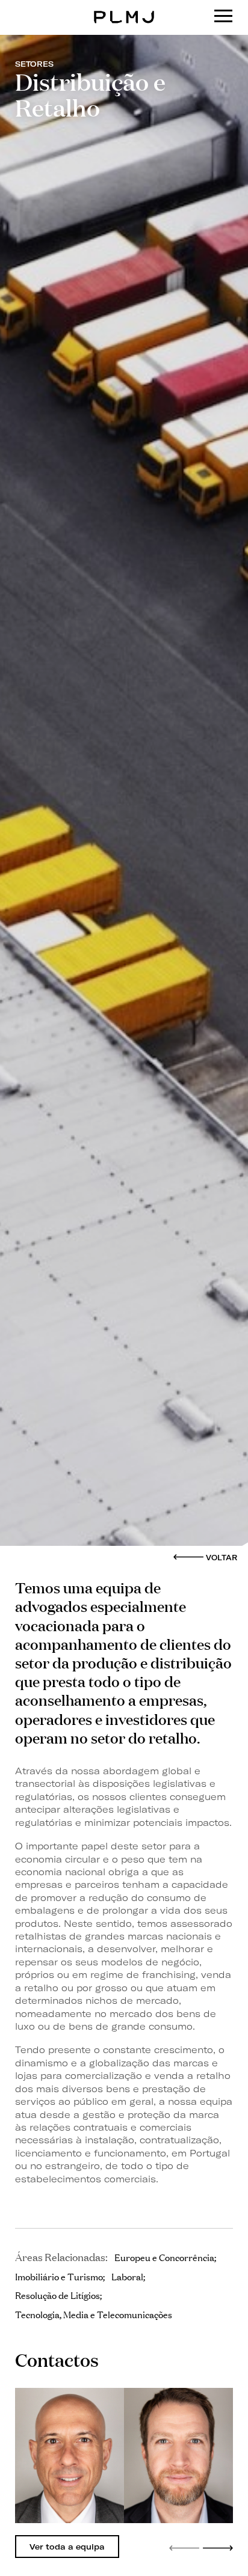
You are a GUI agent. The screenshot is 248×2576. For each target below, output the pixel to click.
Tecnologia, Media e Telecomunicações (94, 2314)
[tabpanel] (70, 2455)
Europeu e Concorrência (164, 2257)
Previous (184, 2548)
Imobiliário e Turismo (59, 2276)
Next (218, 2548)
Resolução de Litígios (57, 2295)
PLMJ (124, 8)
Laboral (127, 2276)
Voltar (222, 1558)
